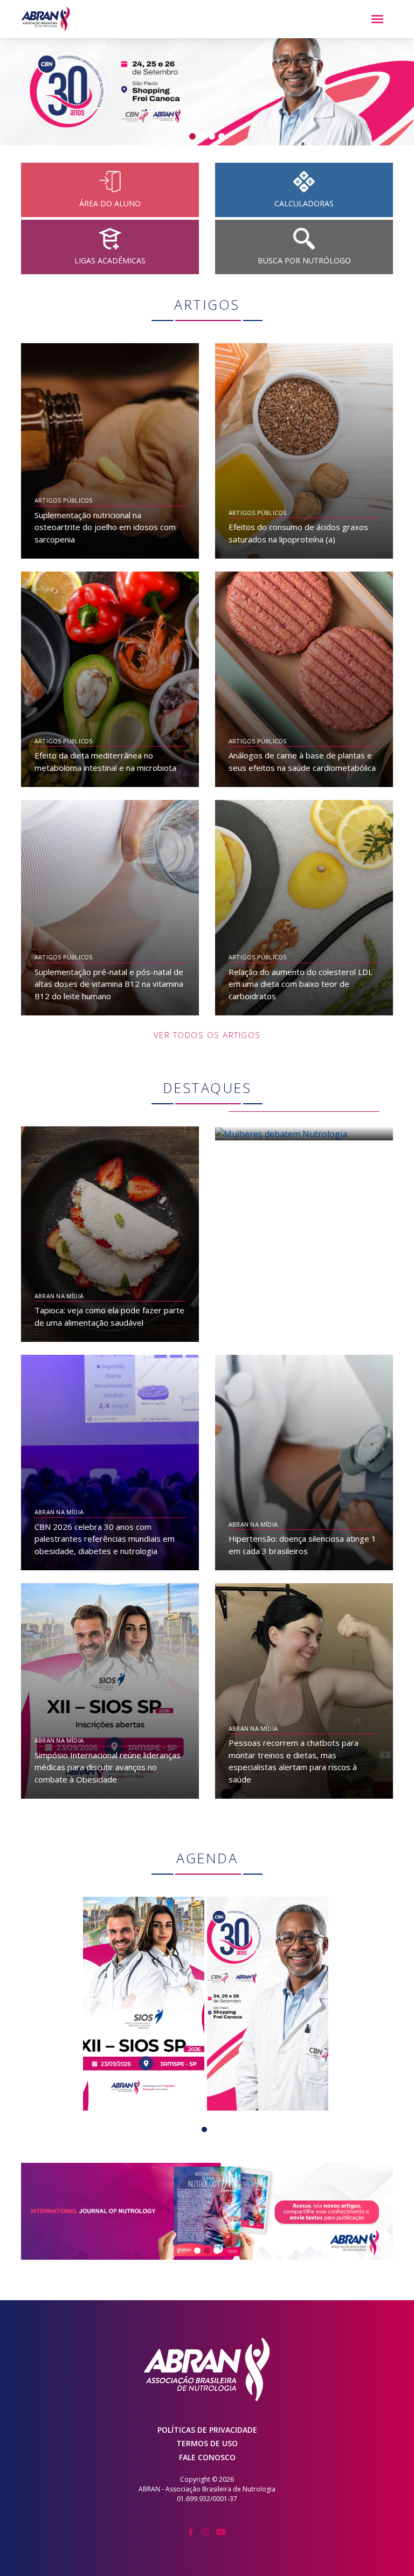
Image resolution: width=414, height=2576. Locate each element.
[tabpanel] (144, 2004)
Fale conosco (207, 2457)
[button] (31, 92)
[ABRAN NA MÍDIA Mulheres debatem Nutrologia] (304, 1133)
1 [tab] (207, 2132)
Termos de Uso (207, 2443)
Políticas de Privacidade (207, 2430)
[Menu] (377, 19)
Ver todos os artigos (207, 1035)
